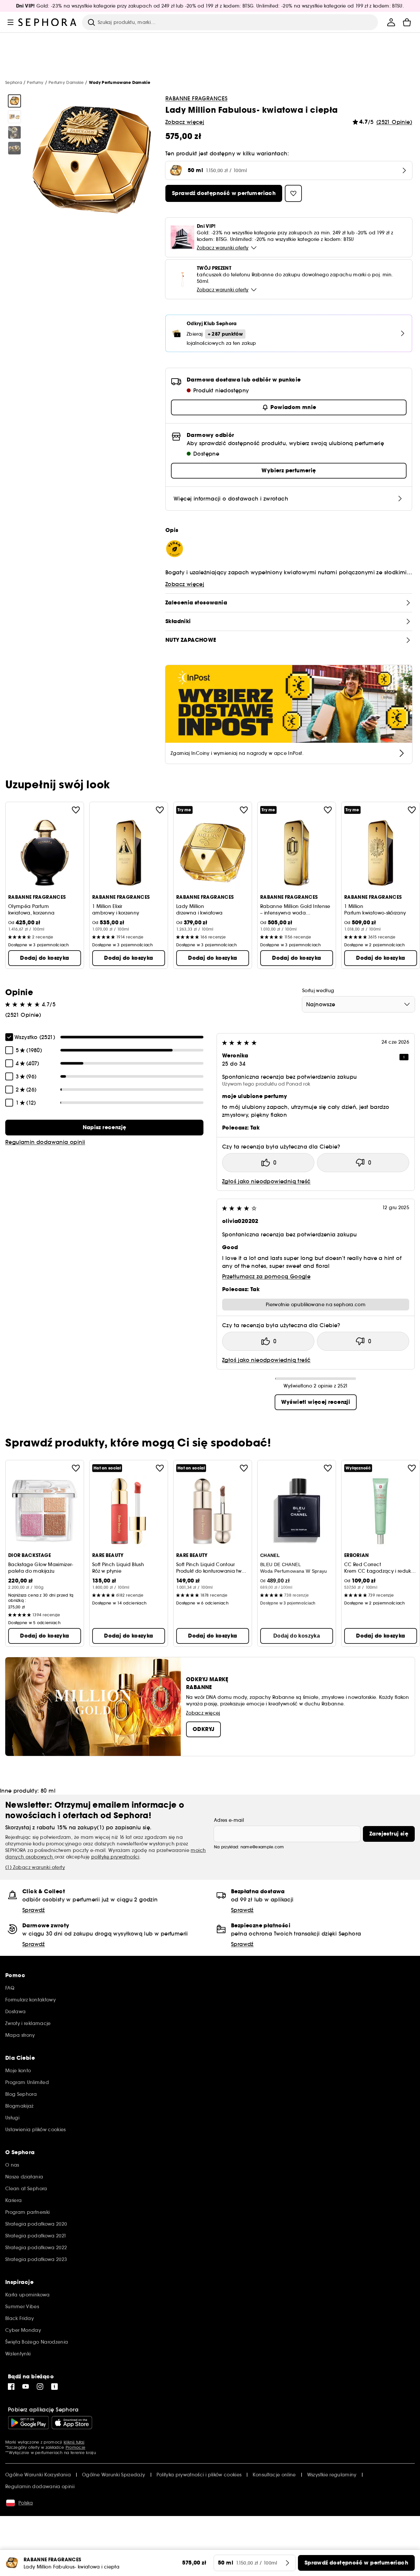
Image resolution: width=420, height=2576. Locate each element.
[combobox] (358, 1004)
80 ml (48, 1791)
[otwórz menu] (10, 22)
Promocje (75, 2447)
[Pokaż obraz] (14, 101)
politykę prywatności (115, 1857)
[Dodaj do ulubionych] (76, 810)
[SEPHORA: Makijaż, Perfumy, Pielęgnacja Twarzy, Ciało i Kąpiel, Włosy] (48, 22)
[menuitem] (391, 22)
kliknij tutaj (74, 2442)
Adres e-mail (229, 1820)
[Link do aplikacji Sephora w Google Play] (28, 2423)
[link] (104, 1128)
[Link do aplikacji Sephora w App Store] (72, 2423)
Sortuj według (318, 991)
